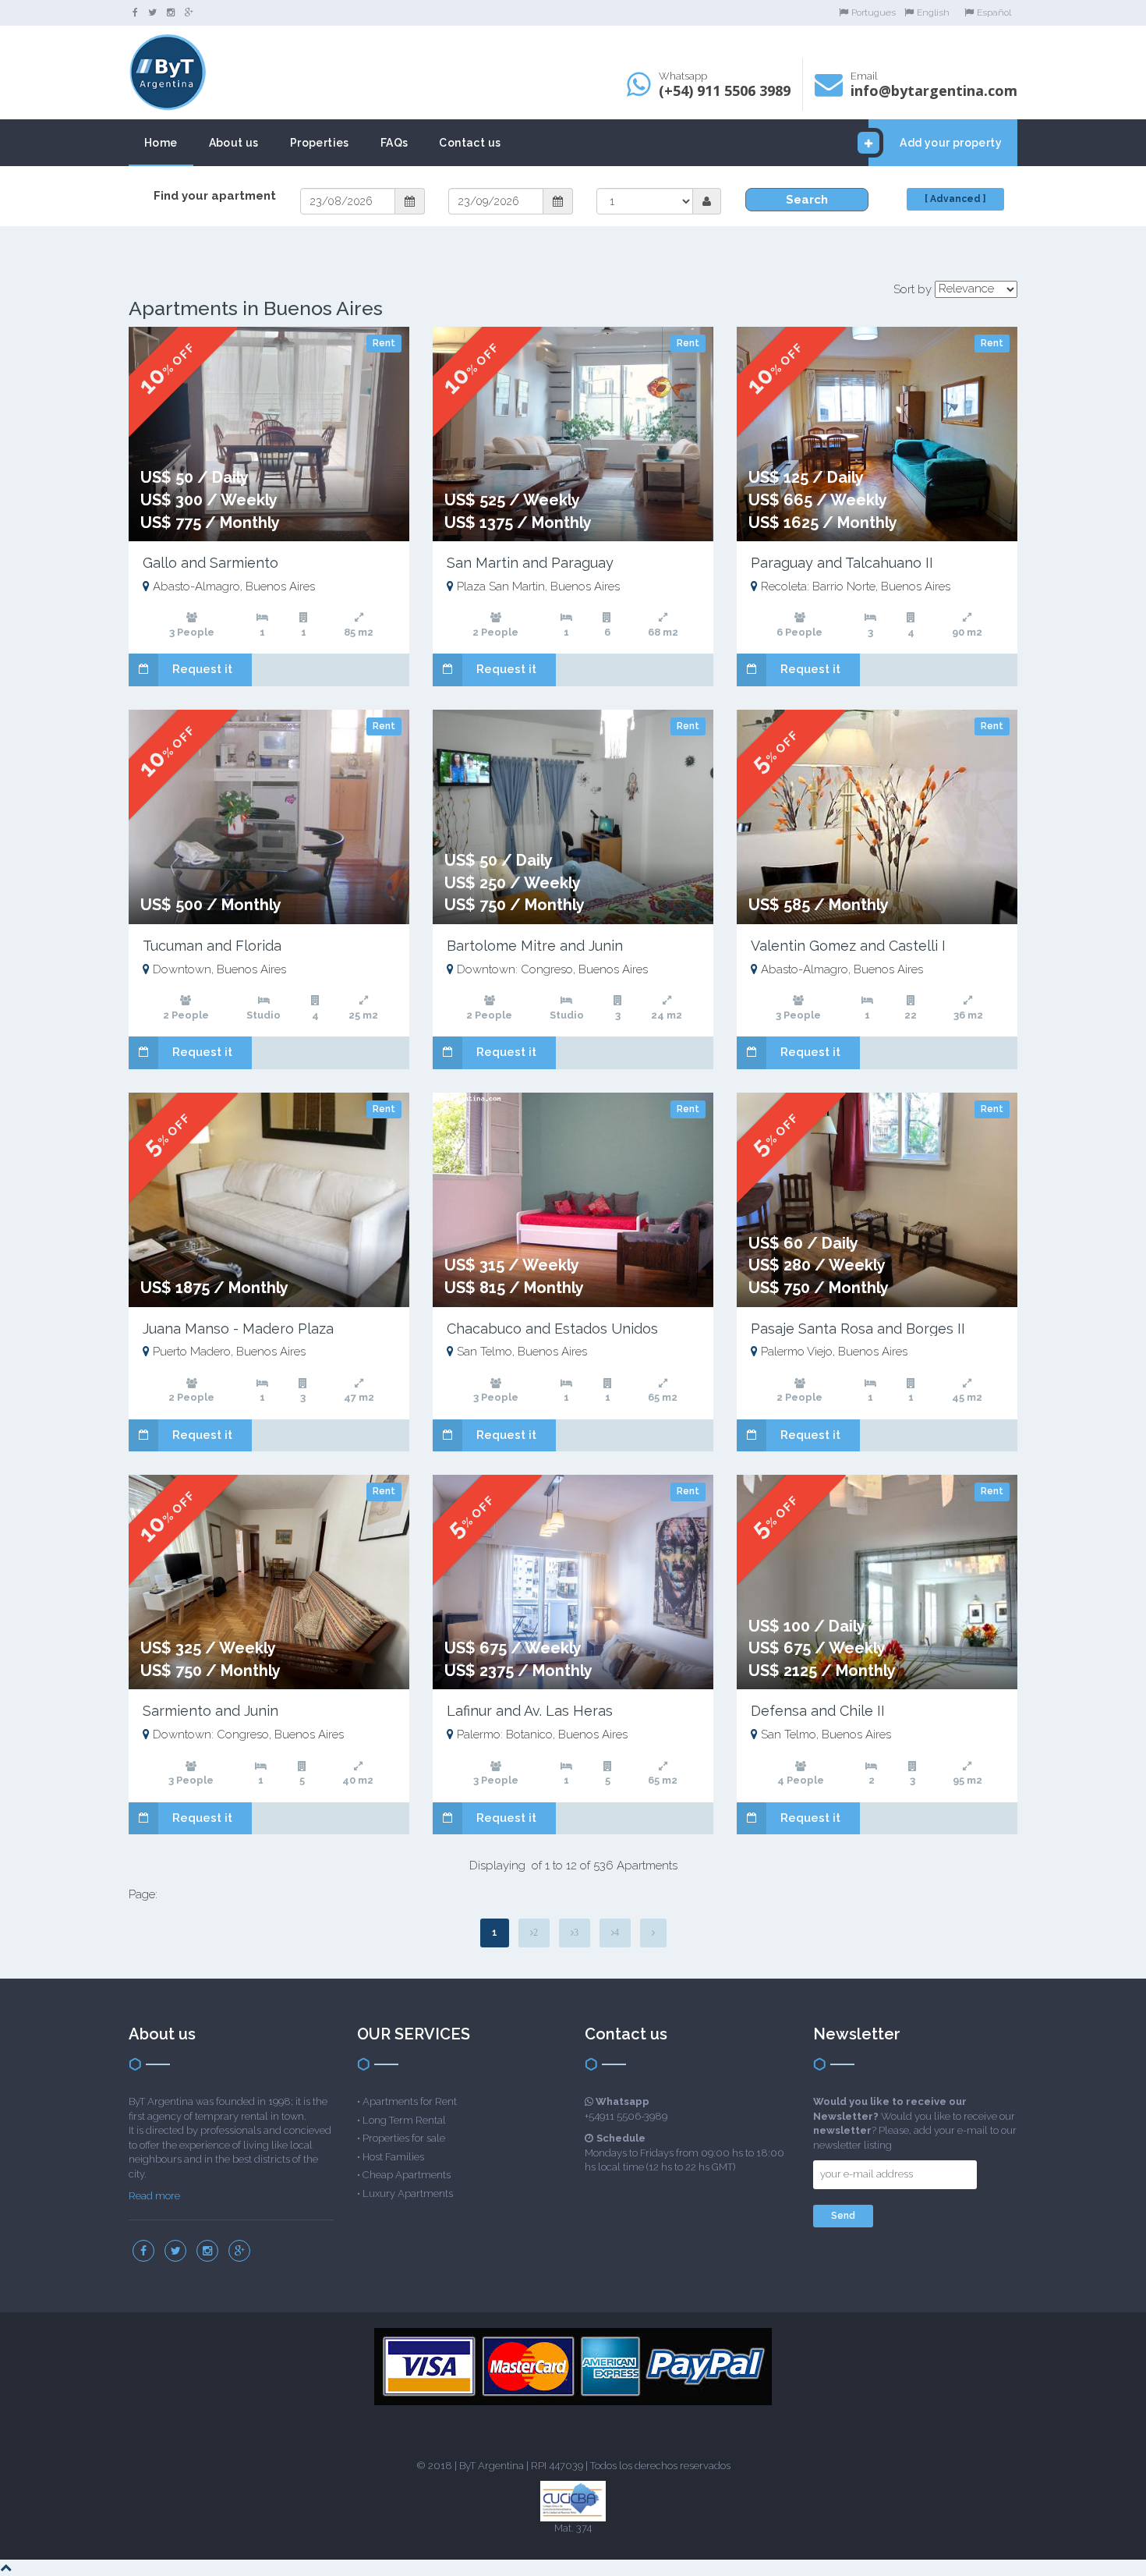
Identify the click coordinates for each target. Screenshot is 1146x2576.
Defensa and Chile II (818, 1711)
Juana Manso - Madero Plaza (238, 1329)
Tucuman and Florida (212, 946)
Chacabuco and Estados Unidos (552, 1329)
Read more (154, 2196)
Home (161, 143)
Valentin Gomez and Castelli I (848, 946)
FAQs (394, 143)
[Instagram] (171, 12)
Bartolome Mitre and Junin (535, 946)
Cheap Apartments (407, 2175)
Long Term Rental (404, 2120)
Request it (202, 669)
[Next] (653, 1933)
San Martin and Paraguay (530, 563)
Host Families (393, 2157)
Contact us (470, 143)
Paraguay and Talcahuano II (842, 563)
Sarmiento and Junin (210, 1711)
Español (994, 12)
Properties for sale (404, 2138)
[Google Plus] (189, 12)
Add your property (951, 143)
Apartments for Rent (410, 2101)
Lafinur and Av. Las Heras (530, 1711)
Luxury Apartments (408, 2193)
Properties (320, 143)
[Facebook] (135, 12)
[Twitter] (152, 12)
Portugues (874, 12)
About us (234, 143)
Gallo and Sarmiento (210, 563)
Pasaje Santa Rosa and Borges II (858, 1329)
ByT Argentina (492, 2466)
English (933, 12)
